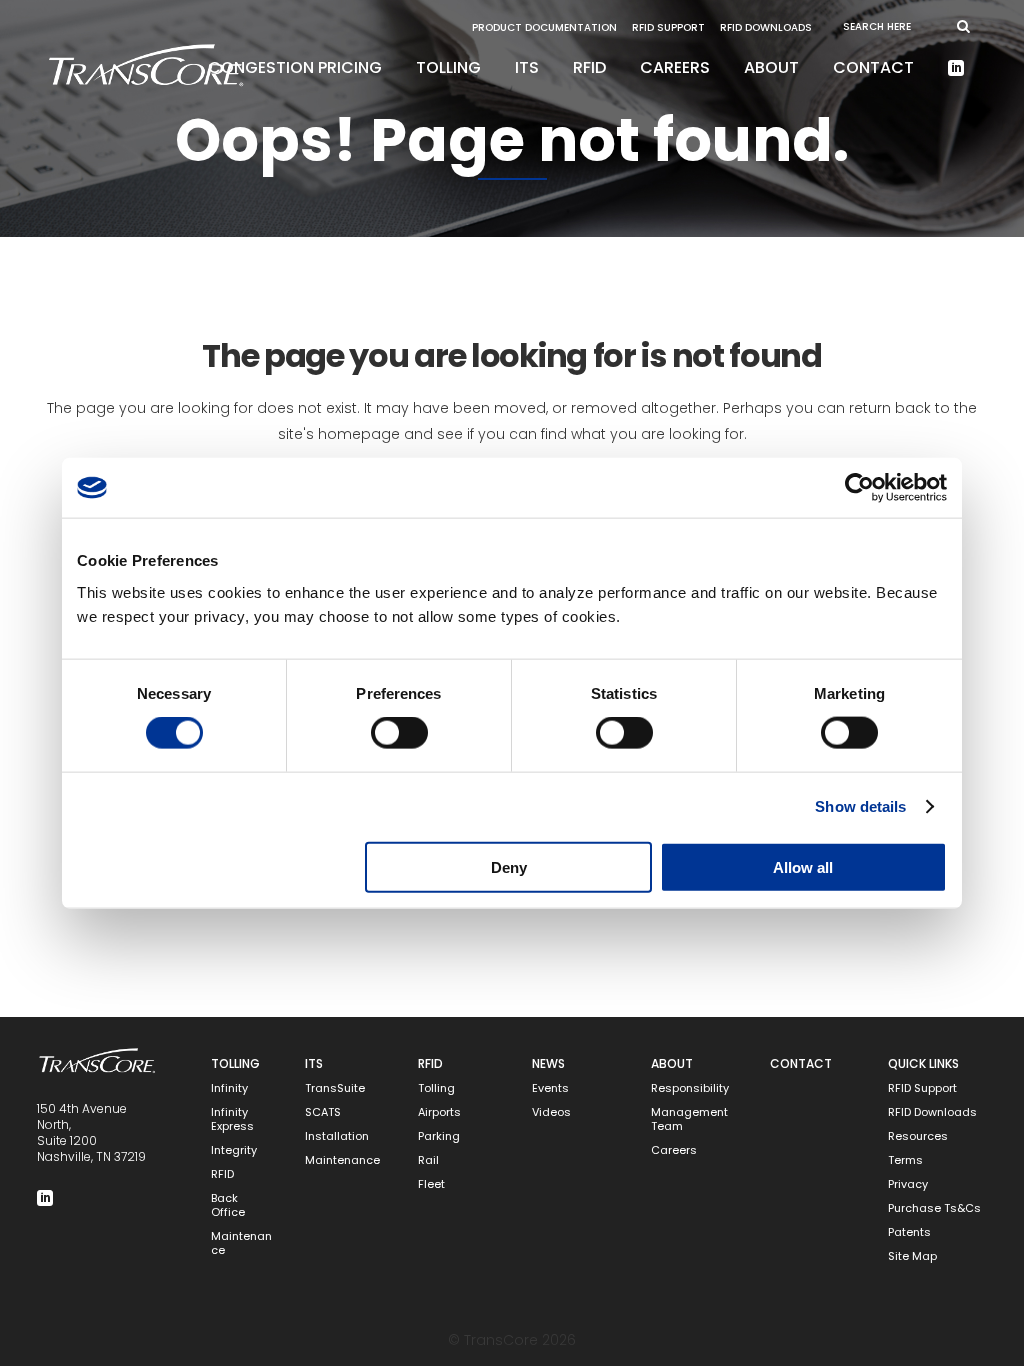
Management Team (689, 1119)
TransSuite (335, 1088)
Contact (801, 1063)
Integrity (234, 1150)
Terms (905, 1160)
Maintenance (241, 1243)
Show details (860, 806)
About (672, 1063)
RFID (222, 1174)
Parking (439, 1136)
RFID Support (668, 27)
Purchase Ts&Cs (934, 1208)
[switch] (399, 733)
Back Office (228, 1205)
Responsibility (690, 1088)
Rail (428, 1160)
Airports (439, 1112)
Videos (551, 1112)
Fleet (431, 1184)
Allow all (803, 866)
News (548, 1063)
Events (550, 1088)
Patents (909, 1232)
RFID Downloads (766, 27)
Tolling (235, 1063)
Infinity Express (232, 1119)
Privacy (908, 1184)
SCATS (323, 1112)
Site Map (912, 1256)
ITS (314, 1063)
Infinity (229, 1088)
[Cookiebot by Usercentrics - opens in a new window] (859, 488)
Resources (918, 1136)
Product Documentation (544, 27)
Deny (509, 866)
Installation (337, 1136)
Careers (674, 1150)
